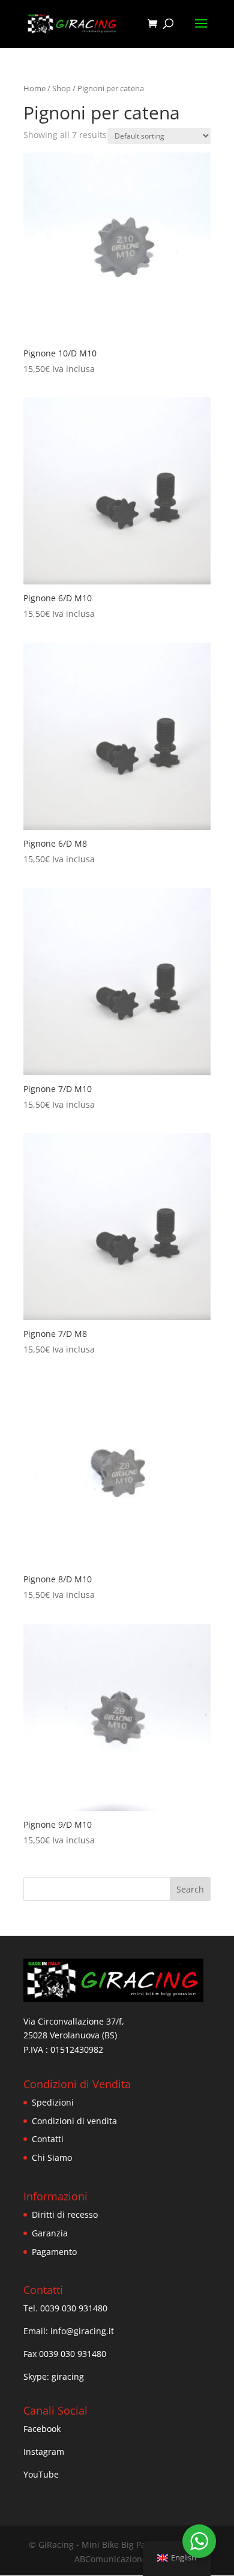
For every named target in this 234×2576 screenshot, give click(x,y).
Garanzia (50, 2233)
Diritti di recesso (65, 2214)
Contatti (48, 2139)
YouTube (41, 2474)
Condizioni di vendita (74, 2121)
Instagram (44, 2451)
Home (34, 88)
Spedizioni (53, 2102)
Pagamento (54, 2252)
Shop (61, 88)
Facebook (42, 2429)
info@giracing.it (82, 2331)
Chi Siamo (52, 2157)
